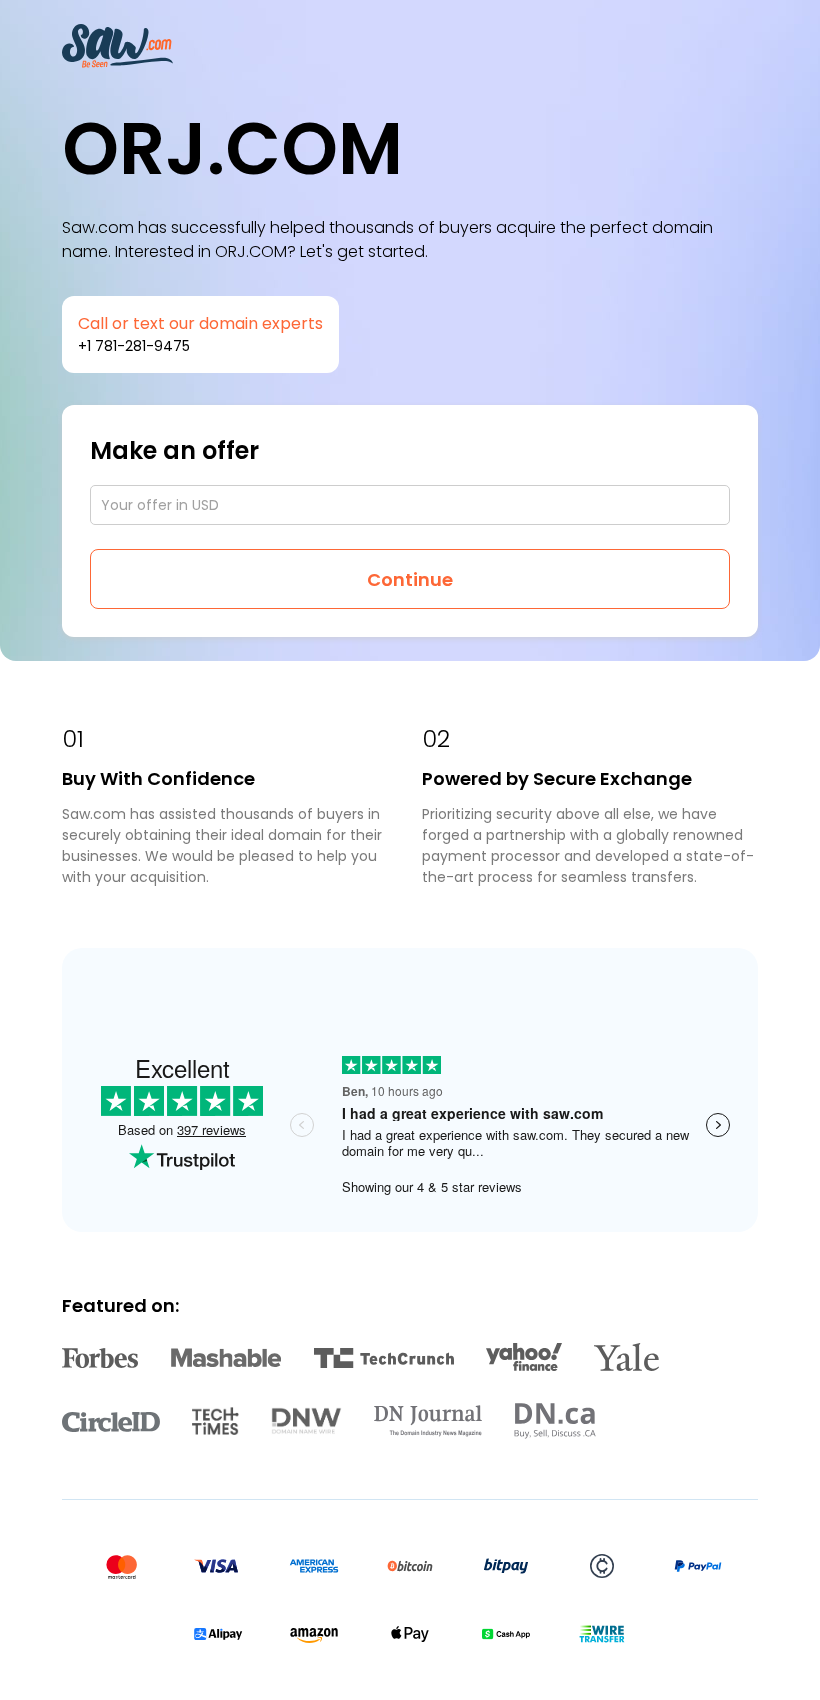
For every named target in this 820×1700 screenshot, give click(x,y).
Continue (410, 579)
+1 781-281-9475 (134, 346)
